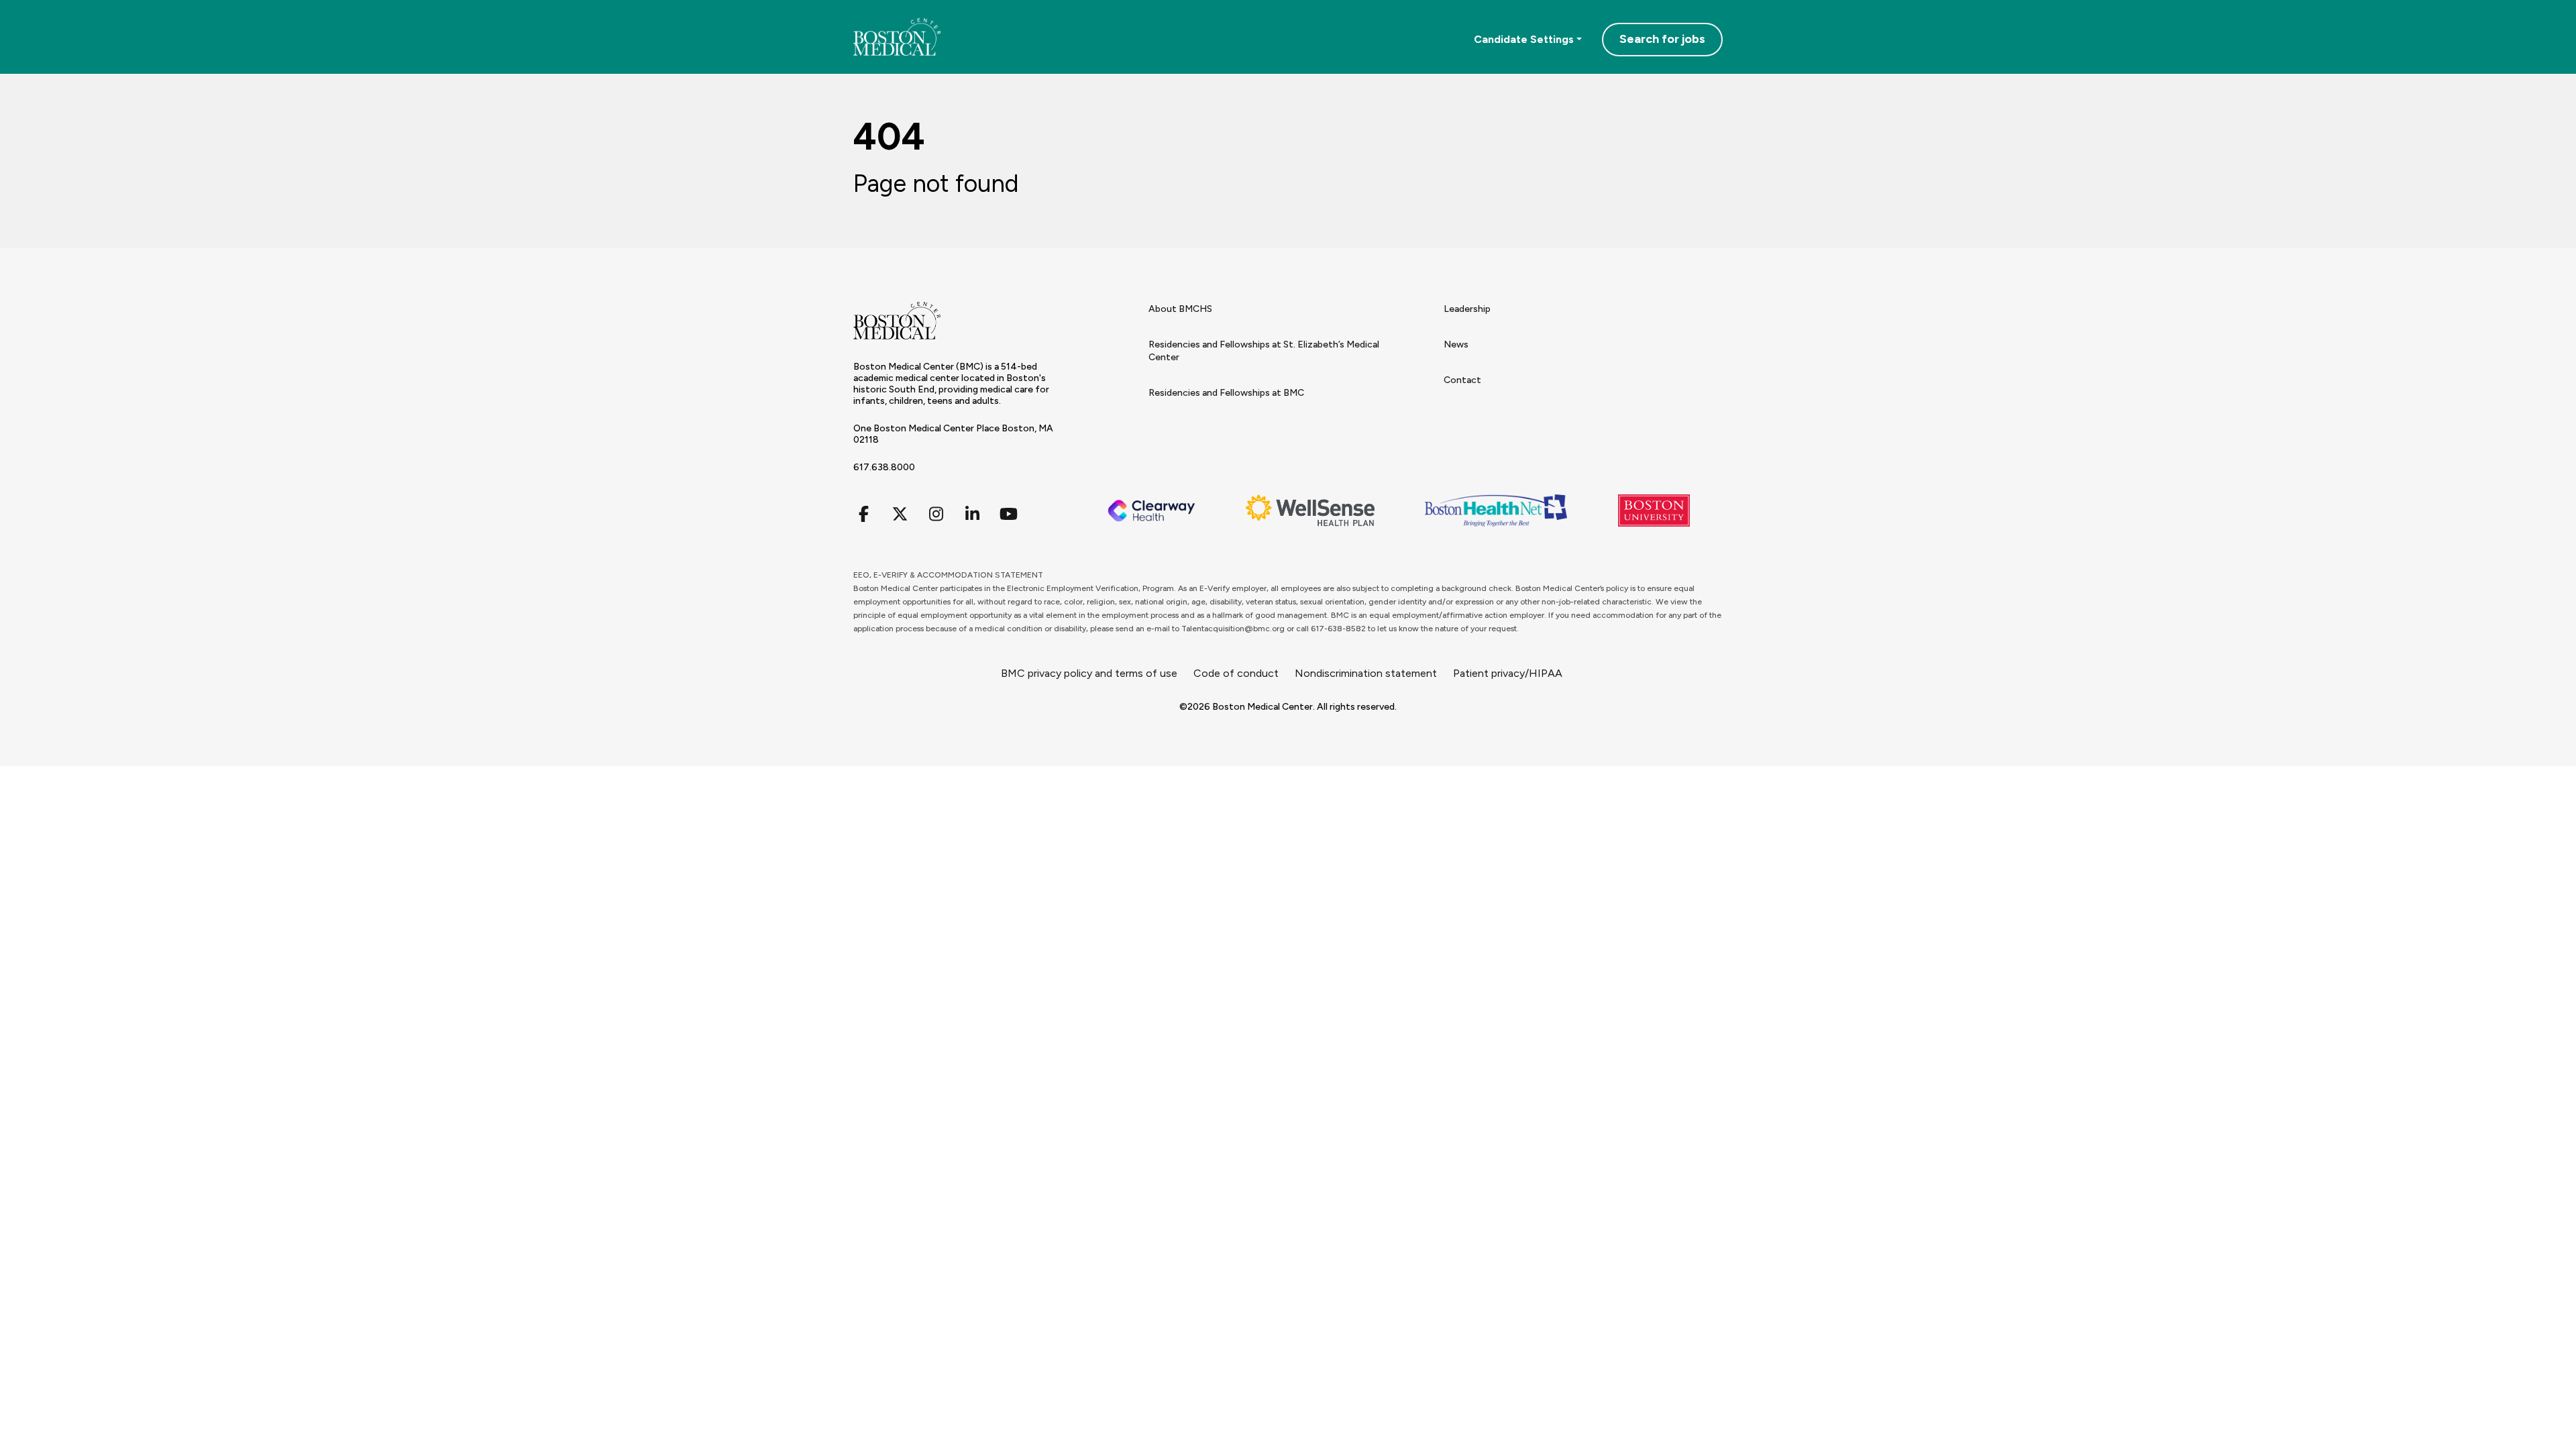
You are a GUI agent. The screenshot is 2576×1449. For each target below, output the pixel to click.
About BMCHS (1180, 309)
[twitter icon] (900, 514)
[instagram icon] (936, 514)
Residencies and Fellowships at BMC (1226, 393)
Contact (1462, 380)
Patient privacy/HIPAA (1508, 673)
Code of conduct (1236, 673)
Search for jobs (1662, 39)
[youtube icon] (1008, 514)
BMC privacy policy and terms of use (1089, 673)
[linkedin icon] (972, 514)
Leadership (1467, 309)
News (1456, 344)
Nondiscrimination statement (1366, 673)
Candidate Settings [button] (1524, 39)
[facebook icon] (863, 514)
